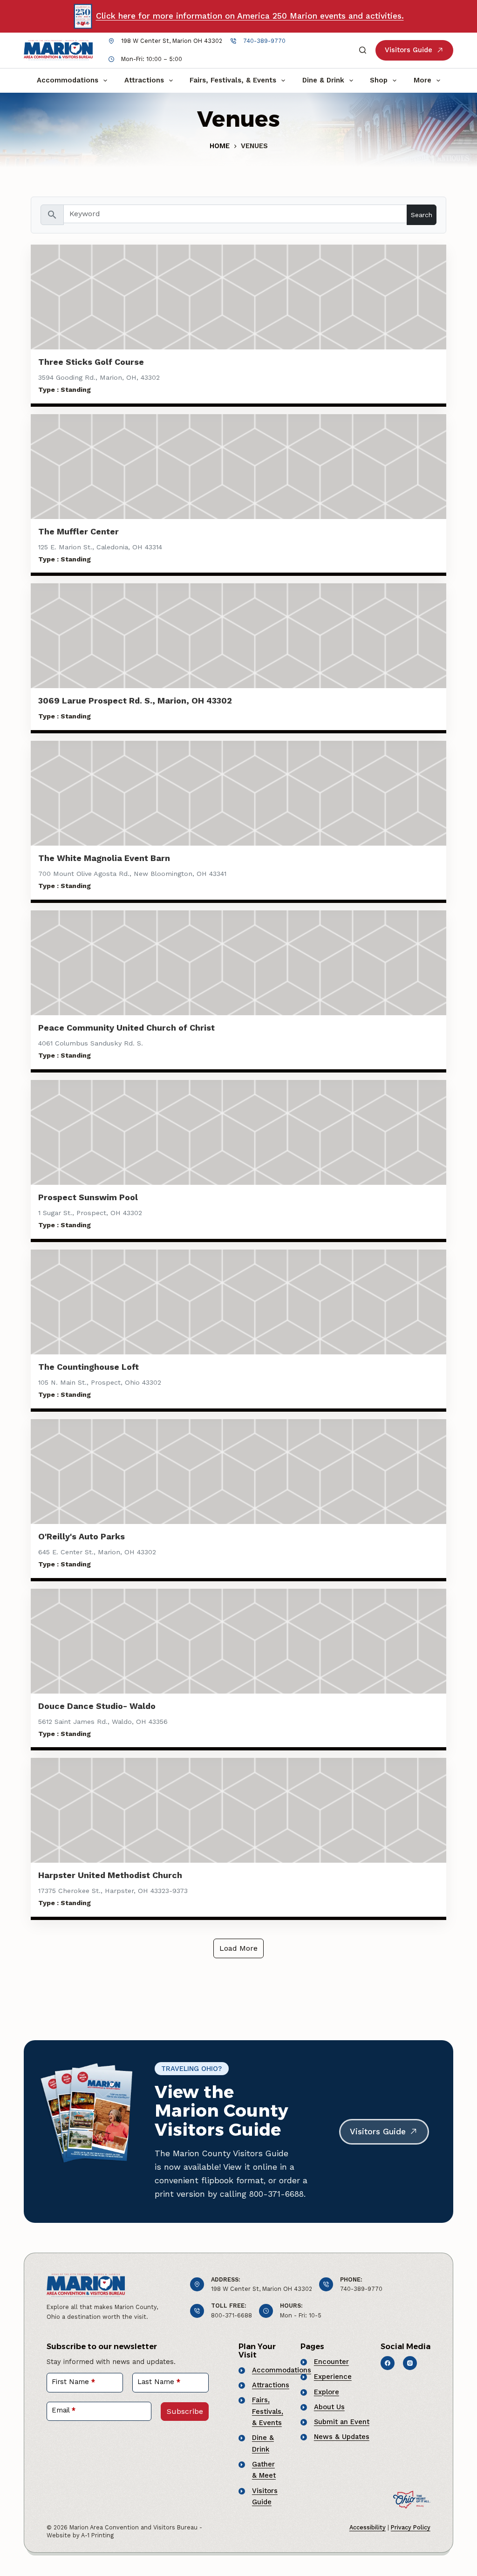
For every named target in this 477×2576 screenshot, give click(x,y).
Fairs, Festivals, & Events (233, 80)
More (422, 80)
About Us (329, 2407)
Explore (327, 2392)
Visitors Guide (409, 50)
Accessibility (368, 2527)
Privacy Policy (411, 2527)
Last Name (159, 2382)
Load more (238, 1948)
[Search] (363, 50)
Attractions (144, 80)
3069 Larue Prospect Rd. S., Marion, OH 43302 (135, 700)
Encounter (331, 2362)
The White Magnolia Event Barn (104, 858)
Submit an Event (342, 2422)
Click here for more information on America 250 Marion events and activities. (250, 16)
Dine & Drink (323, 80)
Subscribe (185, 2411)
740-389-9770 (264, 41)
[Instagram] (410, 2363)
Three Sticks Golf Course (91, 362)
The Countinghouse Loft (89, 1367)
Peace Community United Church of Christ (126, 1028)
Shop (379, 80)
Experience (333, 2377)
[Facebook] (388, 2363)
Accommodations (68, 80)
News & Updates (342, 2437)
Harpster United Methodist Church (110, 1875)
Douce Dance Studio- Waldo (97, 1706)
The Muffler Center (78, 531)
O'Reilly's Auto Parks (82, 1536)
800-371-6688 (232, 2315)
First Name (73, 2382)
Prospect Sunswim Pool (88, 1197)
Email (64, 2410)
